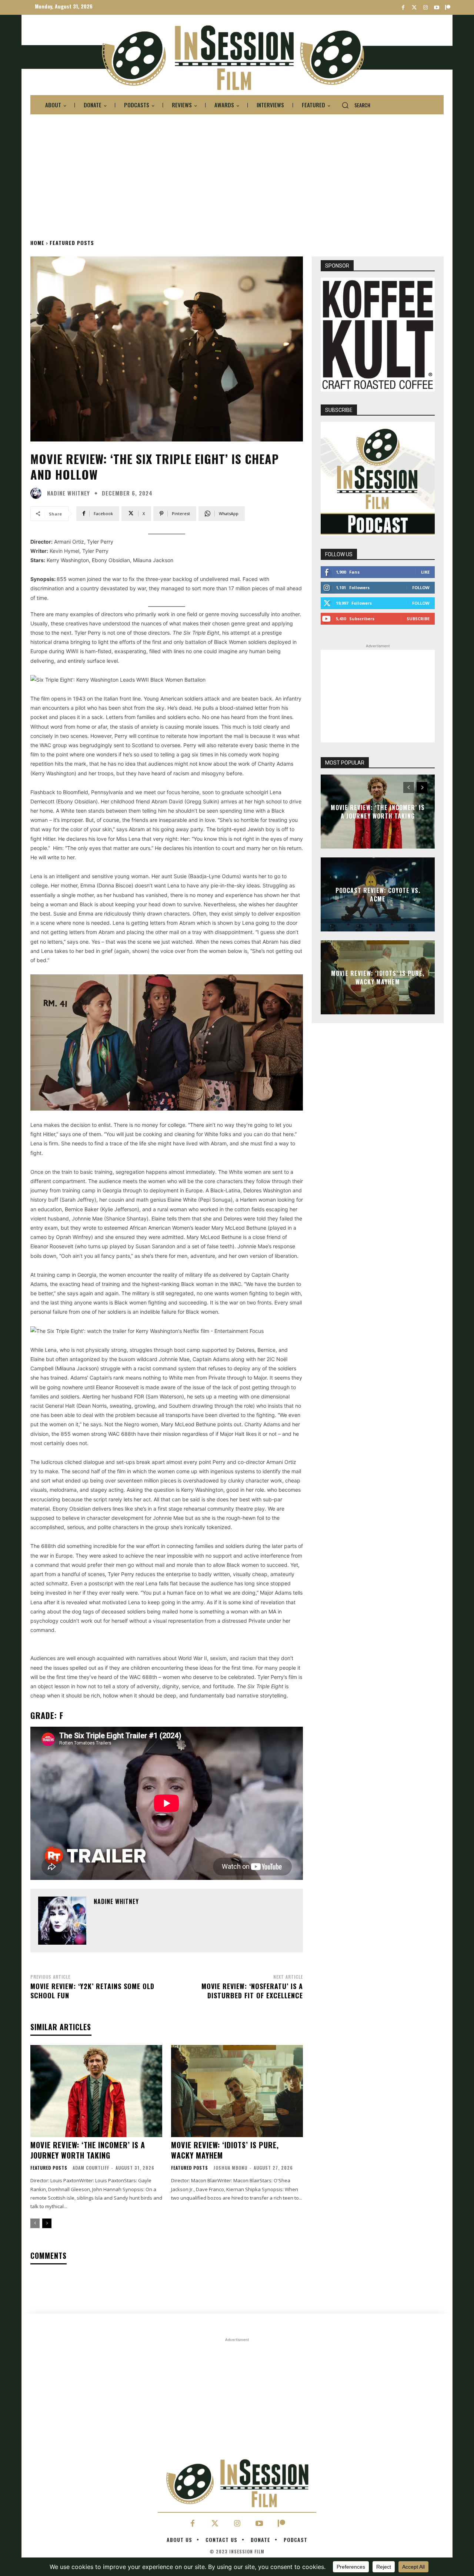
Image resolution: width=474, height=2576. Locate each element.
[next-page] (47, 2223)
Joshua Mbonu (230, 2168)
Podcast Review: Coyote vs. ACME (378, 894)
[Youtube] (436, 8)
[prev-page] (35, 2223)
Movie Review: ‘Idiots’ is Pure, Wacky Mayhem (225, 2150)
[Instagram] (425, 8)
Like (425, 572)
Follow (421, 587)
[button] (353, 105)
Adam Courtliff (91, 2168)
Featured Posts (72, 243)
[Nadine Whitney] (38, 493)
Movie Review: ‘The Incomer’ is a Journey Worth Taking (88, 2150)
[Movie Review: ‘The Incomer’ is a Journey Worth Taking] (96, 2091)
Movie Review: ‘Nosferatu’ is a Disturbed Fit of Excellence (252, 1991)
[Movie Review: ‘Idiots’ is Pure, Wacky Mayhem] (237, 2091)
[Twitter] (414, 8)
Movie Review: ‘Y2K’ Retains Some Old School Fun (92, 1991)
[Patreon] (448, 8)
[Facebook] (403, 8)
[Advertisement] (237, 174)
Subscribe (418, 619)
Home (37, 243)
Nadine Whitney (69, 493)
